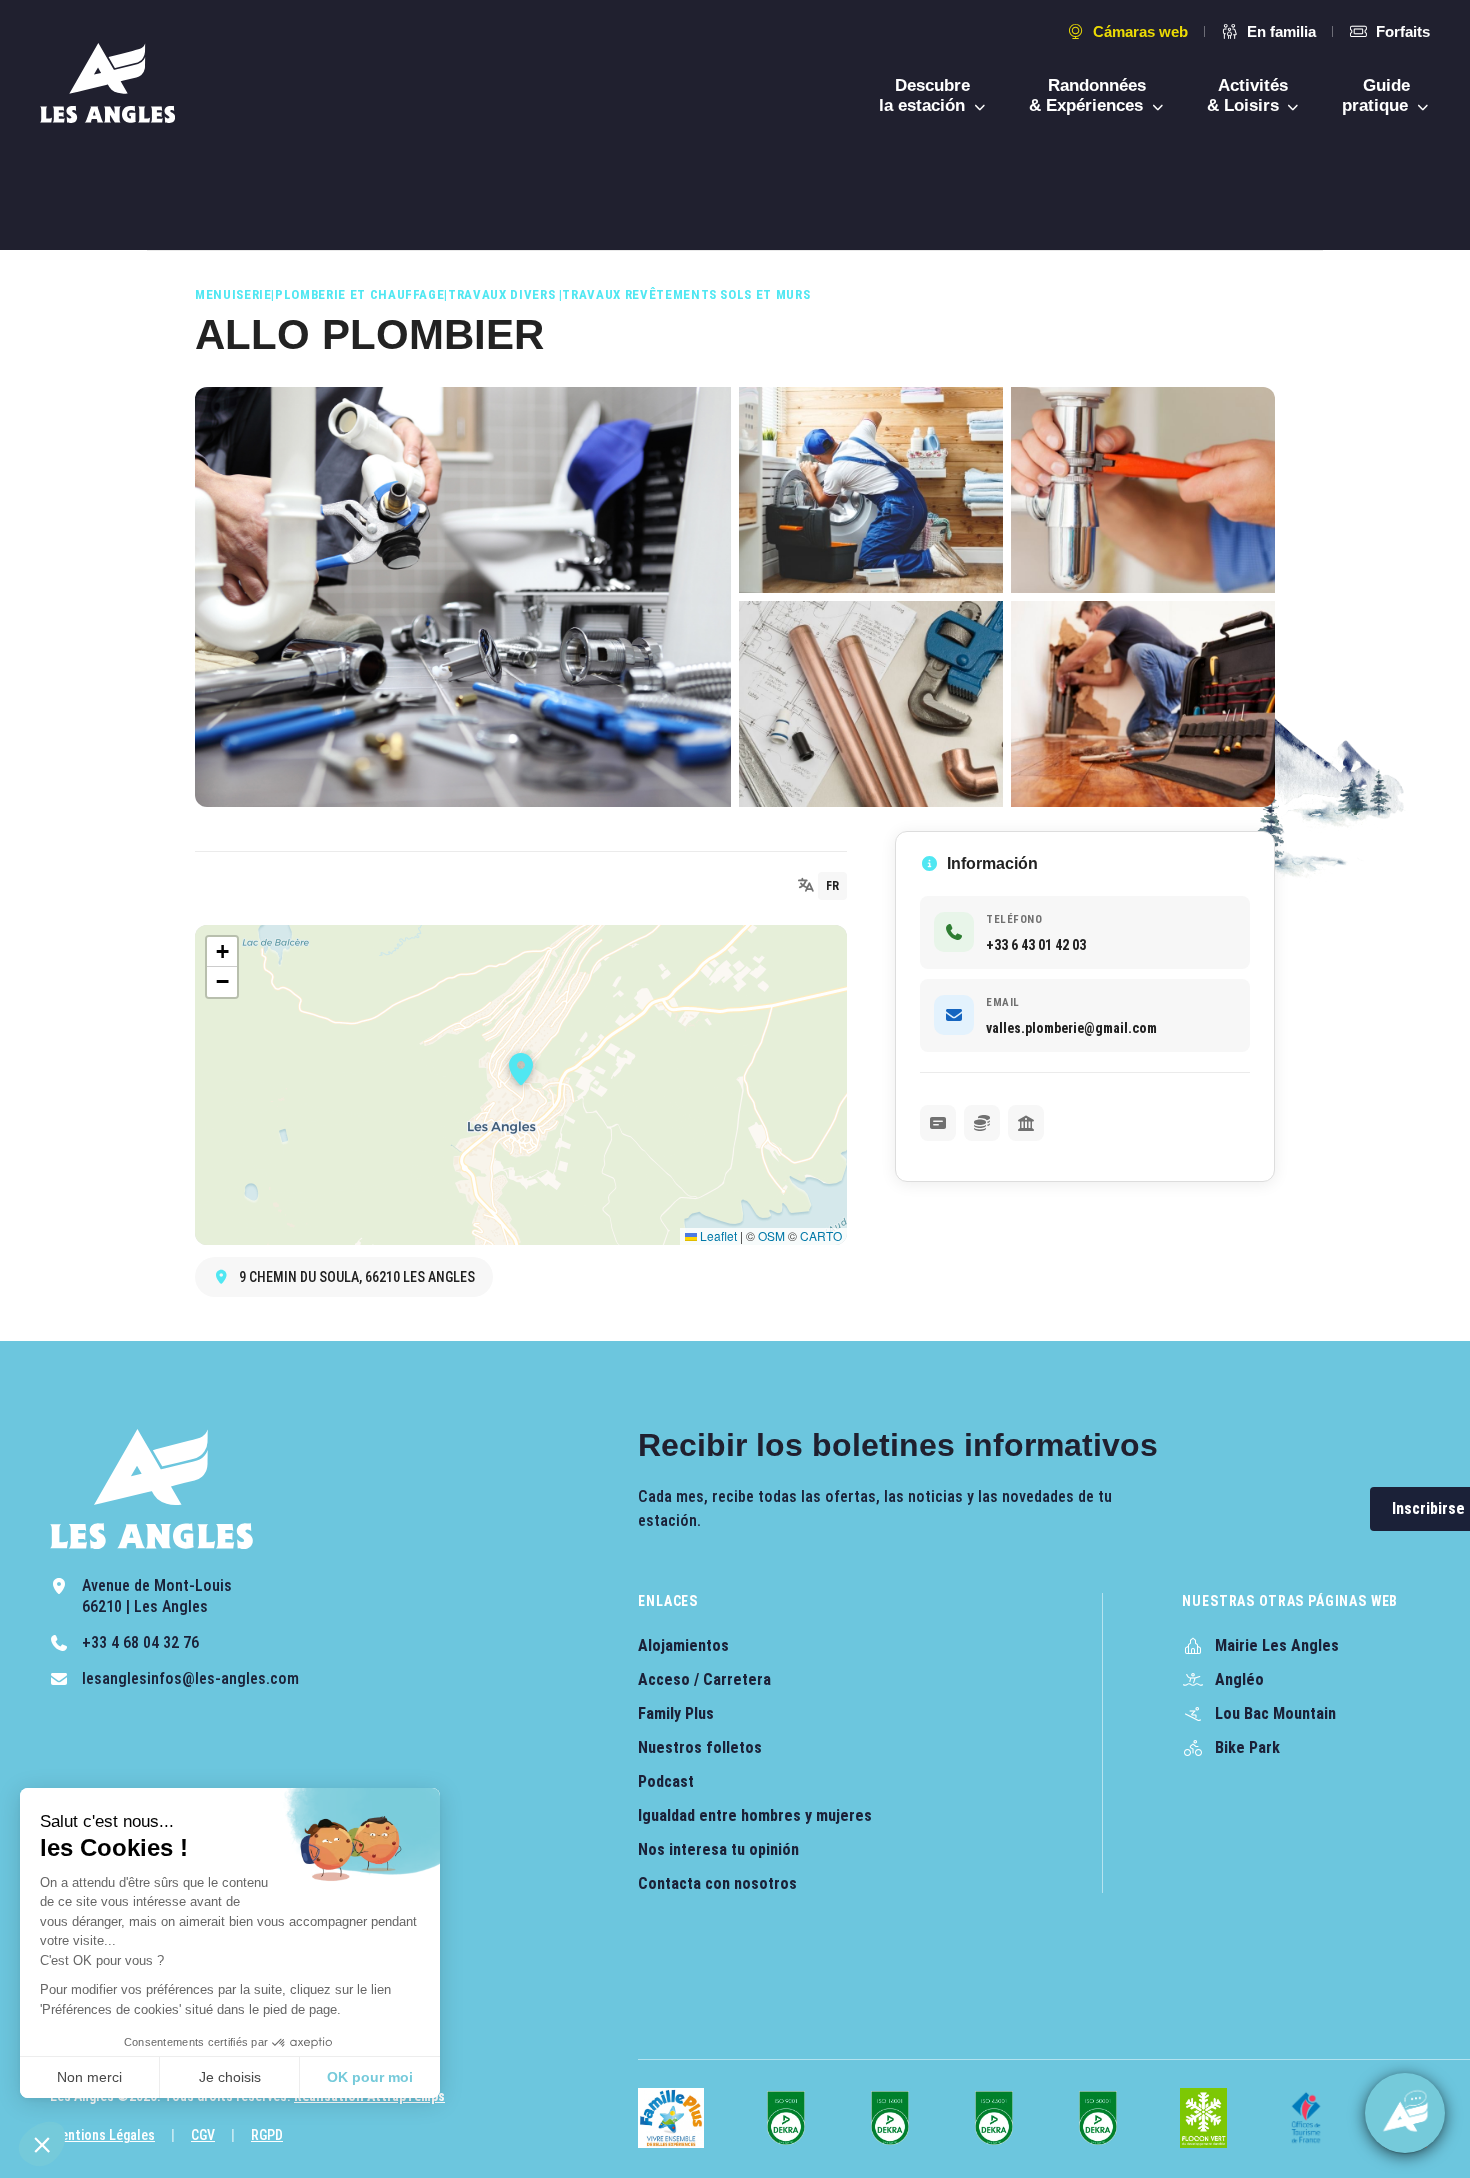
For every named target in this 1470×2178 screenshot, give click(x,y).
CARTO (821, 1235)
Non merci (89, 2077)
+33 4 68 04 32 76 (140, 1642)
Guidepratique (1377, 95)
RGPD (267, 2135)
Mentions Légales (102, 2135)
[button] (42, 2144)
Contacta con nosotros (717, 1883)
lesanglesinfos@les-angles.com (190, 1678)
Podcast (666, 1781)
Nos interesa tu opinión (718, 1849)
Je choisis (230, 2077)
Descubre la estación (924, 95)
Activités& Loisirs (1248, 95)
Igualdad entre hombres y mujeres (755, 1815)
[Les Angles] (107, 83)
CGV (203, 2135)
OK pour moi (370, 2077)
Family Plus (676, 1713)
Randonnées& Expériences (1088, 95)
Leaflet (717, 1235)
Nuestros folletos (700, 1747)
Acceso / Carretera (704, 1679)
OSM (771, 1235)
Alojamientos (683, 1645)
